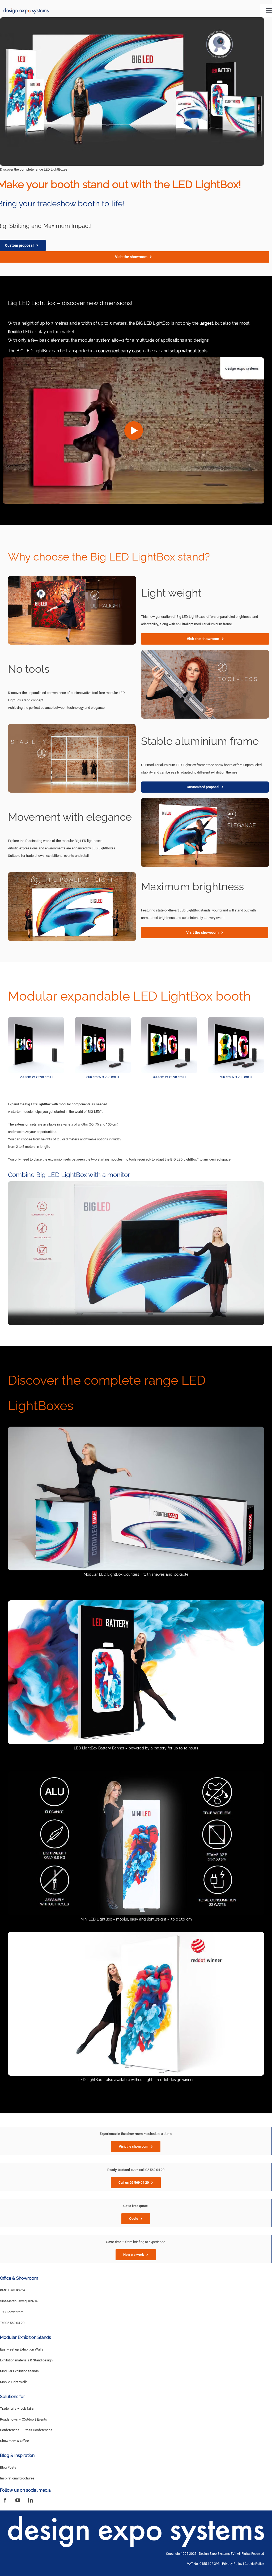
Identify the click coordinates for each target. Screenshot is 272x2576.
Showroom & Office (14, 2441)
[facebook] (5, 2500)
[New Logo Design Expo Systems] (26, 10)
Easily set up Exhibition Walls (22, 2349)
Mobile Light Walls (14, 2382)
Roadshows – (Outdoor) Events (24, 2419)
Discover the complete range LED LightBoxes (34, 169)
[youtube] (18, 2500)
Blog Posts (8, 2467)
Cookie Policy (254, 2564)
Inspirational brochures (17, 2478)
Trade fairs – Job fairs (17, 2408)
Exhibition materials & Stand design (26, 2360)
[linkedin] (31, 2500)
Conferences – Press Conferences (26, 2430)
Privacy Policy (232, 2564)
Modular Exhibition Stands (19, 2371)
